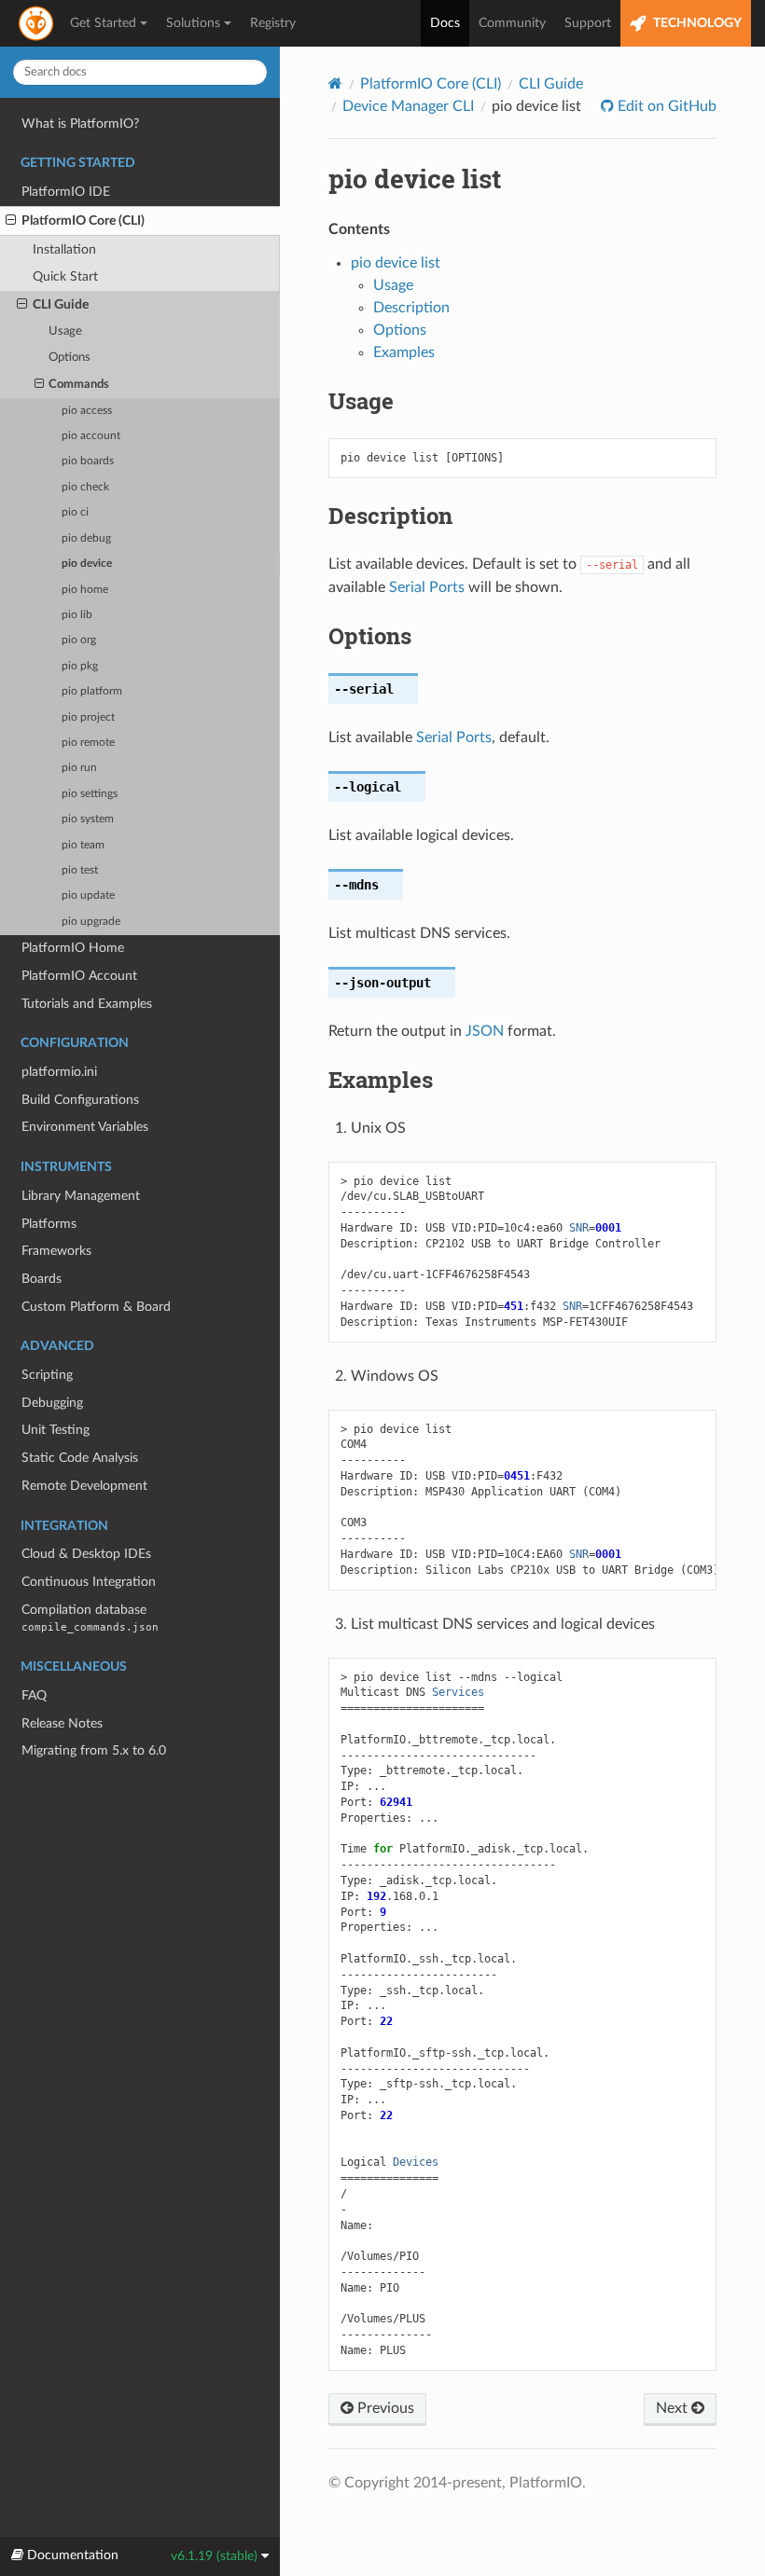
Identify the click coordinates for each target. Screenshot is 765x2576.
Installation (64, 249)
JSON (485, 1031)
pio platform (92, 691)
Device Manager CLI (408, 106)
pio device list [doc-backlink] (415, 179)
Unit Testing (56, 1430)
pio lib (77, 615)
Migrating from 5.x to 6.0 (94, 1750)
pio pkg (80, 666)
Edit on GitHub (665, 106)
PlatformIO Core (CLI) (83, 220)
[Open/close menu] (11, 221)
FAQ (34, 1695)
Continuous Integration (89, 1582)
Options (70, 358)
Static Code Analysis (80, 1458)
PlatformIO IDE (66, 192)
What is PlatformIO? (80, 124)
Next (674, 2408)
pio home (85, 590)
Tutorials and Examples (87, 1004)
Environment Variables (85, 1127)
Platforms (49, 1224)
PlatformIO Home (73, 948)
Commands (79, 385)
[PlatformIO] (37, 23)
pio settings (90, 794)
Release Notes (62, 1723)
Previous (384, 2408)
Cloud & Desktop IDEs (86, 1554)
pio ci (75, 512)
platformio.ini (59, 1072)
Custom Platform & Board (96, 1307)
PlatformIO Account (79, 976)
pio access (87, 411)
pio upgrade (91, 922)
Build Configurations (80, 1100)
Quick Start (65, 276)
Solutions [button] (193, 23)
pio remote (88, 743)
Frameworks (56, 1251)
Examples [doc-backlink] (381, 1080)
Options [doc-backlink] (370, 636)
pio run (79, 768)
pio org (79, 640)
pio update (88, 895)
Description (411, 308)
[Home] (335, 83)
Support (588, 23)
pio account (91, 436)
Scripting (47, 1375)
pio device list (396, 263)
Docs (445, 23)
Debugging (52, 1403)
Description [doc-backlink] (390, 516)
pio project (88, 717)
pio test (80, 870)
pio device (87, 564)
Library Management (81, 1196)
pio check (85, 487)
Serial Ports (427, 587)
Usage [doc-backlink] (361, 401)
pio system (88, 819)
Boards (42, 1279)
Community (512, 23)
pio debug (86, 538)
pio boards (88, 461)
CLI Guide (61, 304)
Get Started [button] (103, 23)
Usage (65, 331)
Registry (273, 23)
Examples (404, 352)
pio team (83, 845)
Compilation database (90, 1618)
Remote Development (84, 1486)
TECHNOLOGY (696, 23)
